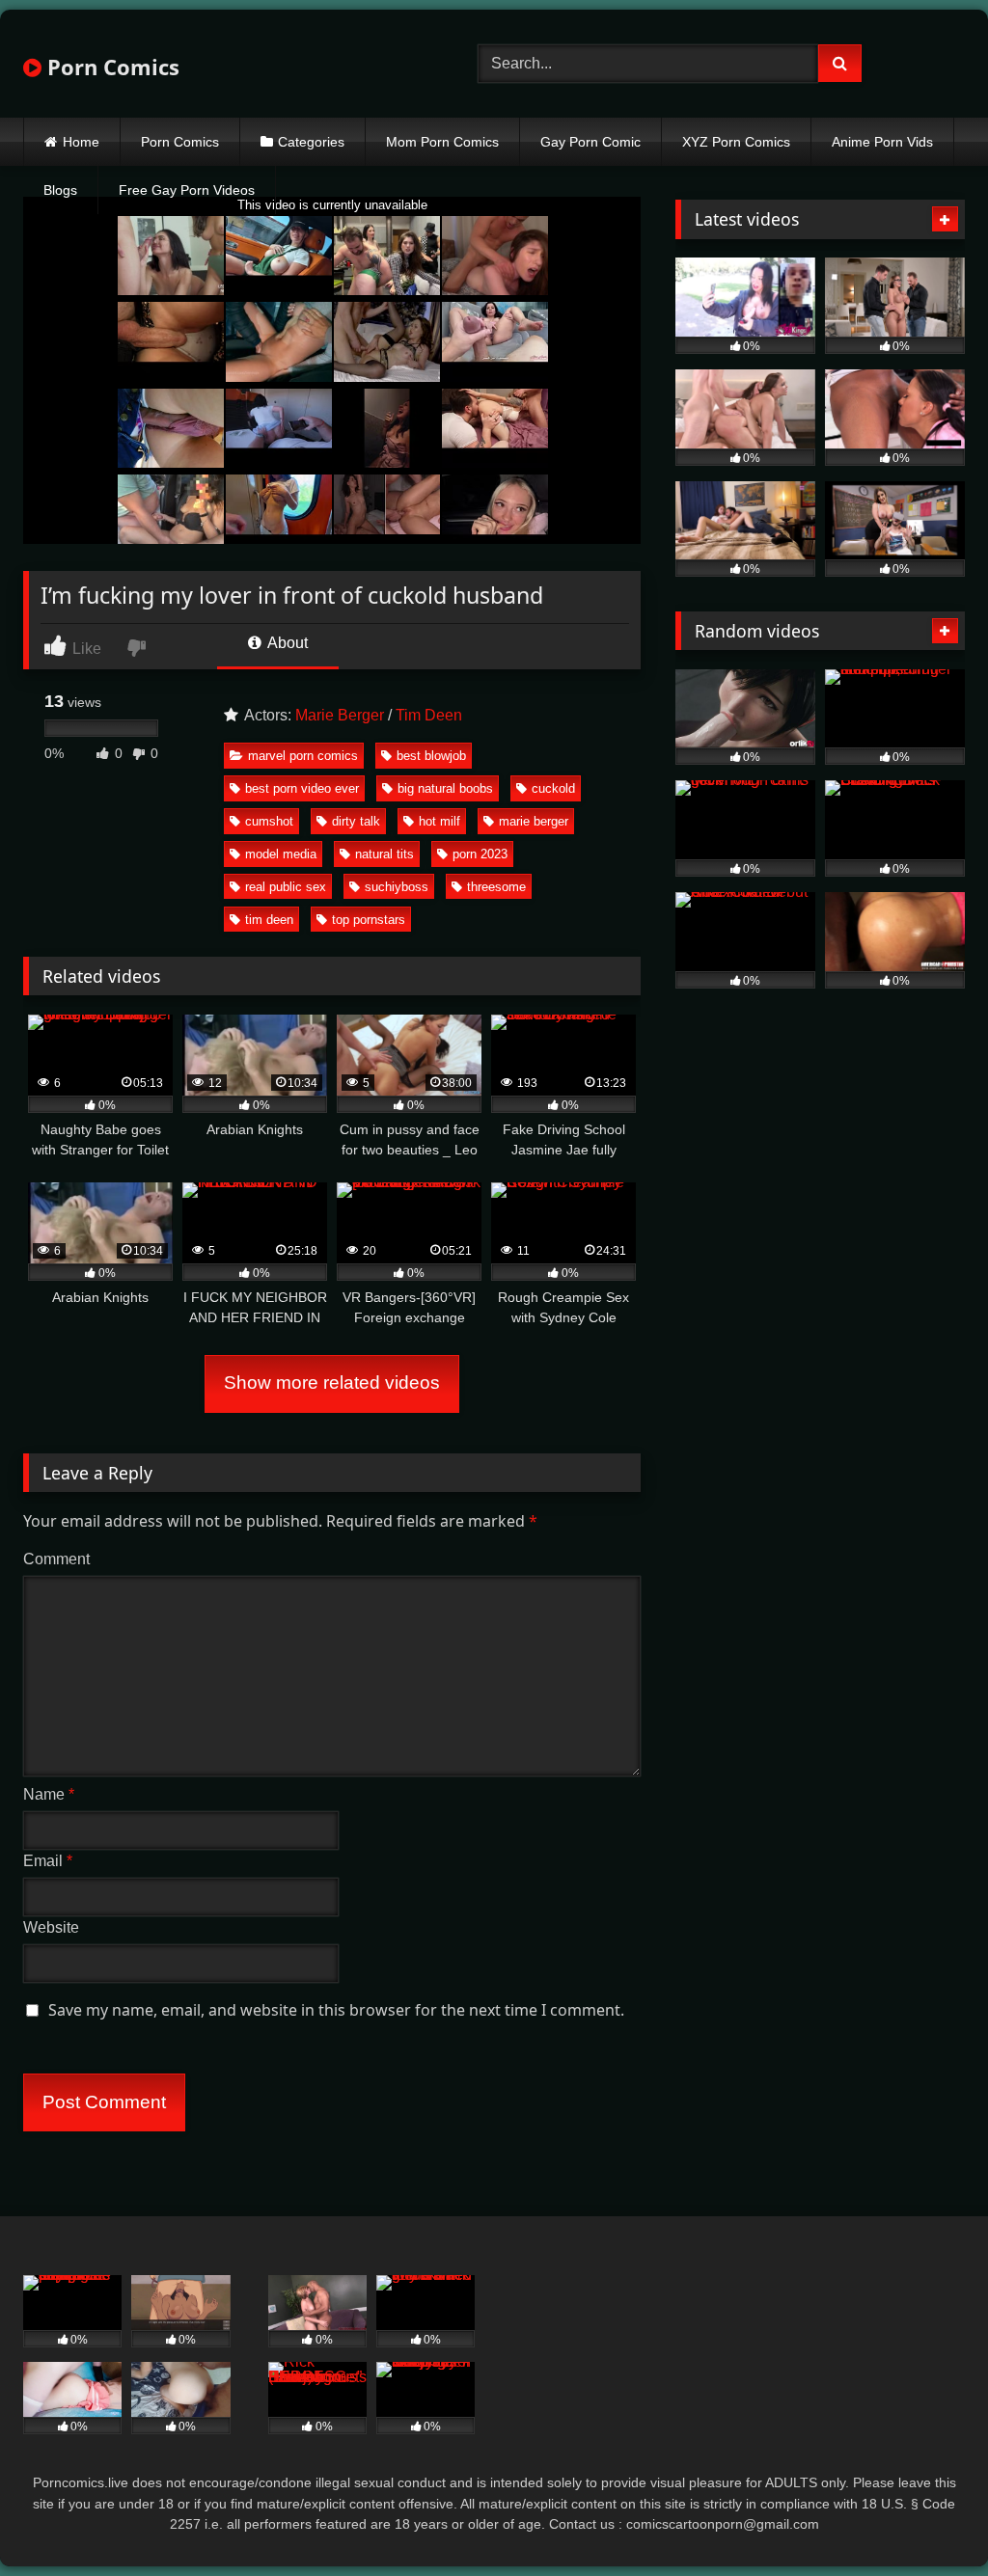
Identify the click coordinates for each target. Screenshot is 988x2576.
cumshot (269, 821)
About (286, 643)
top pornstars (369, 920)
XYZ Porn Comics (736, 142)
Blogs (60, 190)
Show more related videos (332, 1383)
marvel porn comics (303, 756)
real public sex (286, 887)
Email (48, 1861)
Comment (56, 1559)
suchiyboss (397, 887)
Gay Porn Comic (590, 142)
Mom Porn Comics (442, 142)
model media (281, 854)
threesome (496, 887)
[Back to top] (928, 2519)
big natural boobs (445, 788)
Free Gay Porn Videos (187, 190)
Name (49, 1794)
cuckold (553, 788)
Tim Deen (429, 715)
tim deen (269, 920)
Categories (311, 142)
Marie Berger (340, 715)
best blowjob (431, 756)
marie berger (534, 821)
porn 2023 (480, 854)
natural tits (384, 854)
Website (51, 1927)
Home (81, 142)
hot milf (439, 821)
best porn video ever (302, 788)
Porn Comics (110, 67)
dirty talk (356, 821)
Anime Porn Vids (882, 142)
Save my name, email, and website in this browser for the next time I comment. (336, 2010)
